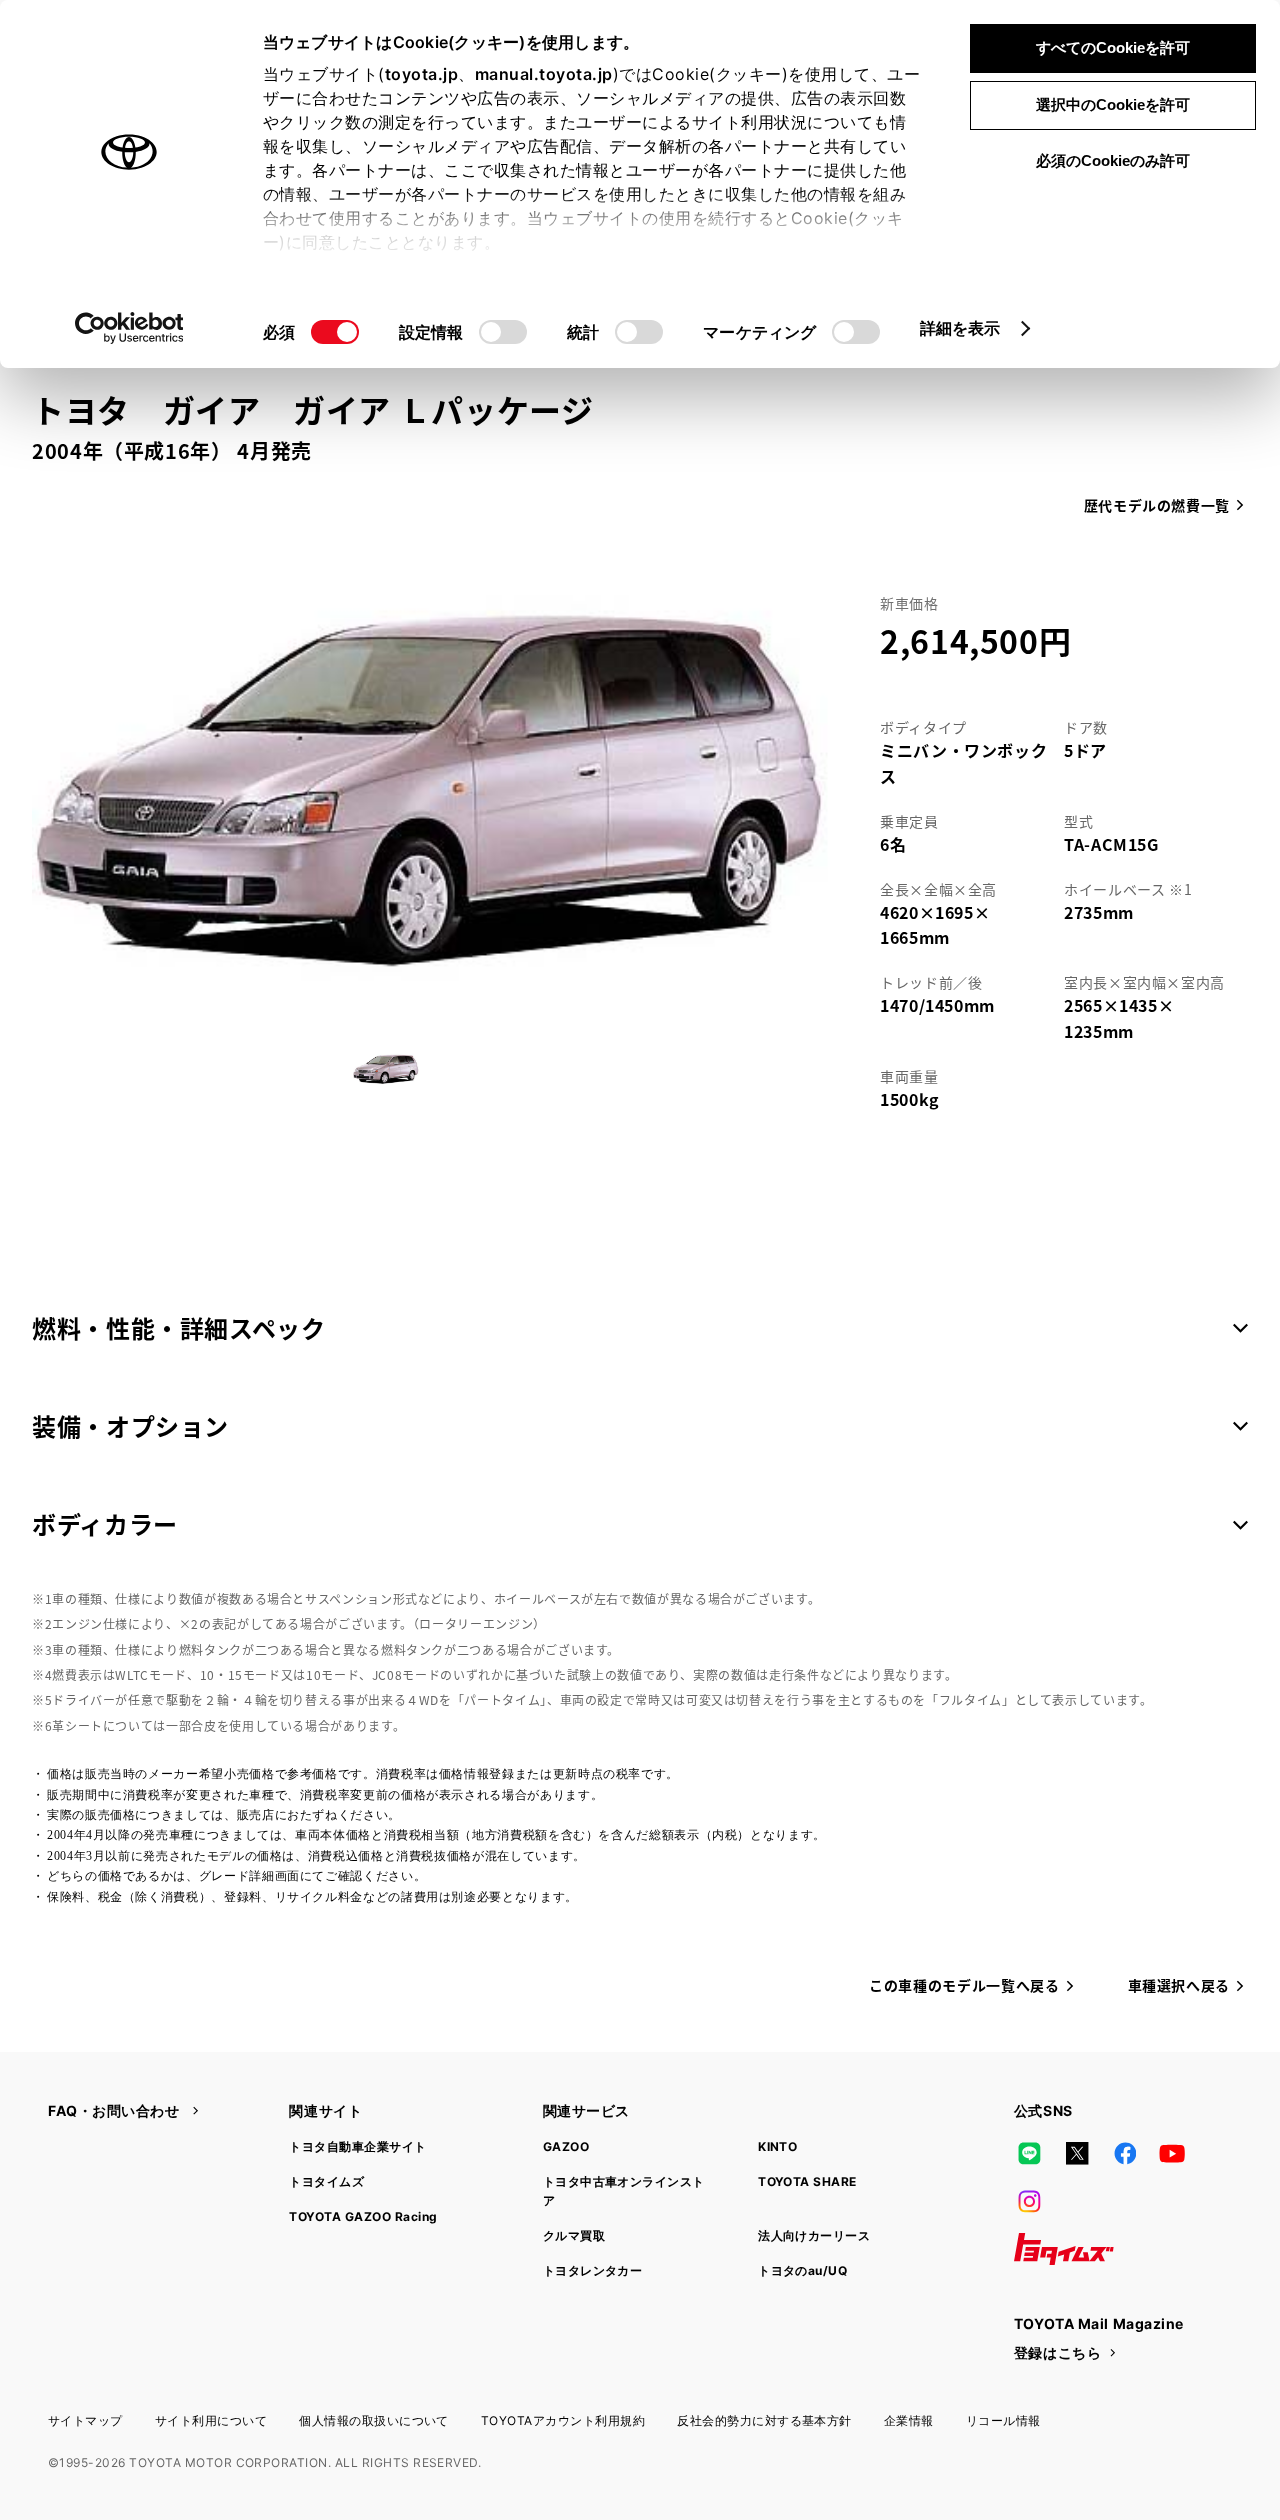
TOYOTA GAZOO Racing (363, 2216)
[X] (1077, 2153)
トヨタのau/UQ (802, 2270)
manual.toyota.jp (544, 74)
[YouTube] (1173, 2153)
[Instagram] (1030, 2201)
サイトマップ (85, 2420)
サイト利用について (211, 2420)
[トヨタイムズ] (1064, 2249)
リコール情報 (1003, 2420)
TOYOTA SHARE (807, 2181)
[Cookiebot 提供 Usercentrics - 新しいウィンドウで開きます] (129, 328)
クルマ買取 (574, 2235)
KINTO (777, 2146)
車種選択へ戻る (1179, 1985)
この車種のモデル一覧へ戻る (964, 1985)
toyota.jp (422, 74)
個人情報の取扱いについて (374, 2420)
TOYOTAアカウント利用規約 (563, 2420)
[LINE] (1030, 2153)
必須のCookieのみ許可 (1113, 160)
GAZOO (566, 2146)
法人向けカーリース (814, 2235)
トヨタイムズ (326, 2181)
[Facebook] (1125, 2153)
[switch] (503, 332)
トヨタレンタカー (593, 2270)
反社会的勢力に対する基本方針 (764, 2420)
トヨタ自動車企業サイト (357, 2146)
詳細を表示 (960, 328)
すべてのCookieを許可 (1113, 47)
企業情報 (909, 2420)
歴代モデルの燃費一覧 (1157, 505)
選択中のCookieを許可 (1113, 104)
